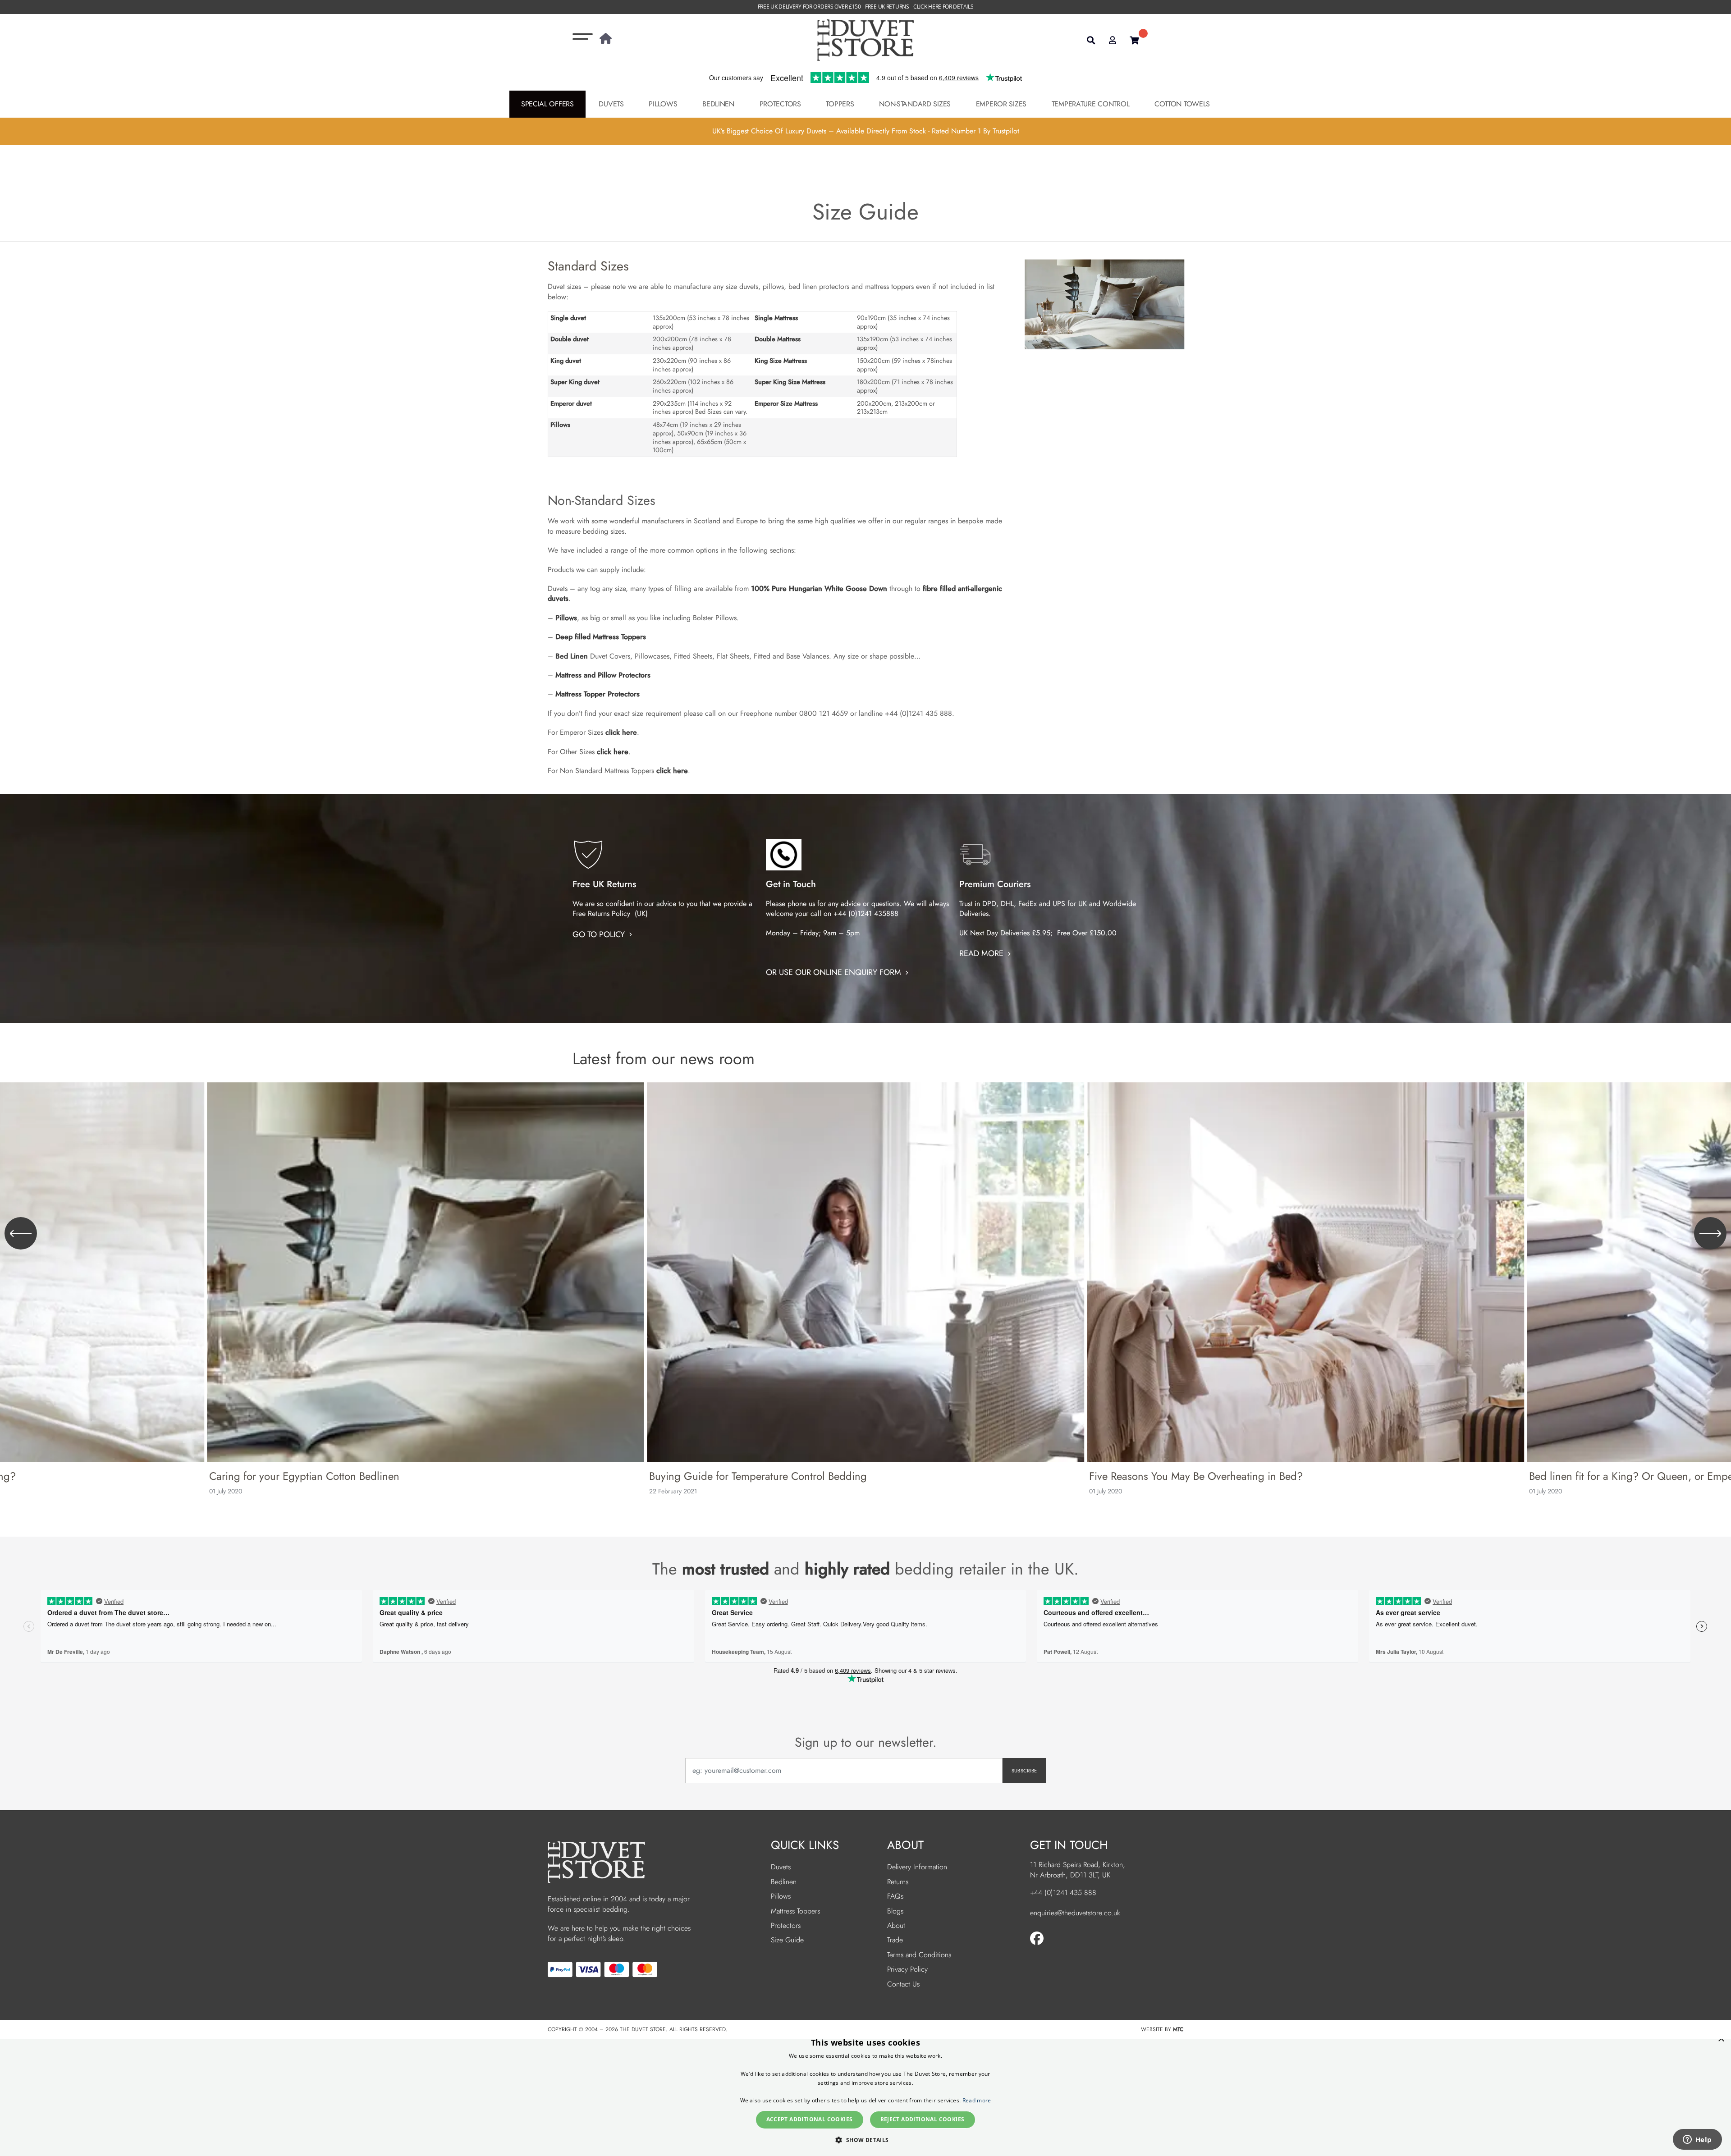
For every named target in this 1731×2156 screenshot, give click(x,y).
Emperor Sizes (1001, 104)
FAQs (895, 1896)
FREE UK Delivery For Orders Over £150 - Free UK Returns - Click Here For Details (866, 7)
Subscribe (1024, 1771)
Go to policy (600, 934)
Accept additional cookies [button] (810, 2119)
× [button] (1721, 2039)
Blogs (895, 1911)
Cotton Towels (1182, 104)
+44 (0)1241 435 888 (1063, 1893)
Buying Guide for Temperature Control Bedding (758, 1476)
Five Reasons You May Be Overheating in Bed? (1196, 1476)
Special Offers (547, 104)
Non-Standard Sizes (915, 104)
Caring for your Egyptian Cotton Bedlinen (304, 1476)
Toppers (840, 104)
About (896, 1925)
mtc (1178, 2029)
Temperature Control (1091, 104)
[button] (865, 2140)
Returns (898, 1882)
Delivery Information (917, 1867)
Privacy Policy (907, 1969)
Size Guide (787, 1940)
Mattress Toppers (795, 1911)
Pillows (663, 104)
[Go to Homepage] (606, 40)
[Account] (1113, 40)
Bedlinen (718, 104)
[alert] (865, 2093)
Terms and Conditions (919, 1955)
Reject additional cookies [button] (923, 2119)
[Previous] (21, 1233)
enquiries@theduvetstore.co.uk (1075, 1913)
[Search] (1091, 40)
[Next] (1710, 1233)
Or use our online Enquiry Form (835, 972)
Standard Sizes (588, 266)
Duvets (611, 104)
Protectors (780, 104)
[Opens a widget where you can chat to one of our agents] (1697, 2140)
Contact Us (903, 1984)
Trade (895, 1940)
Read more (982, 953)
